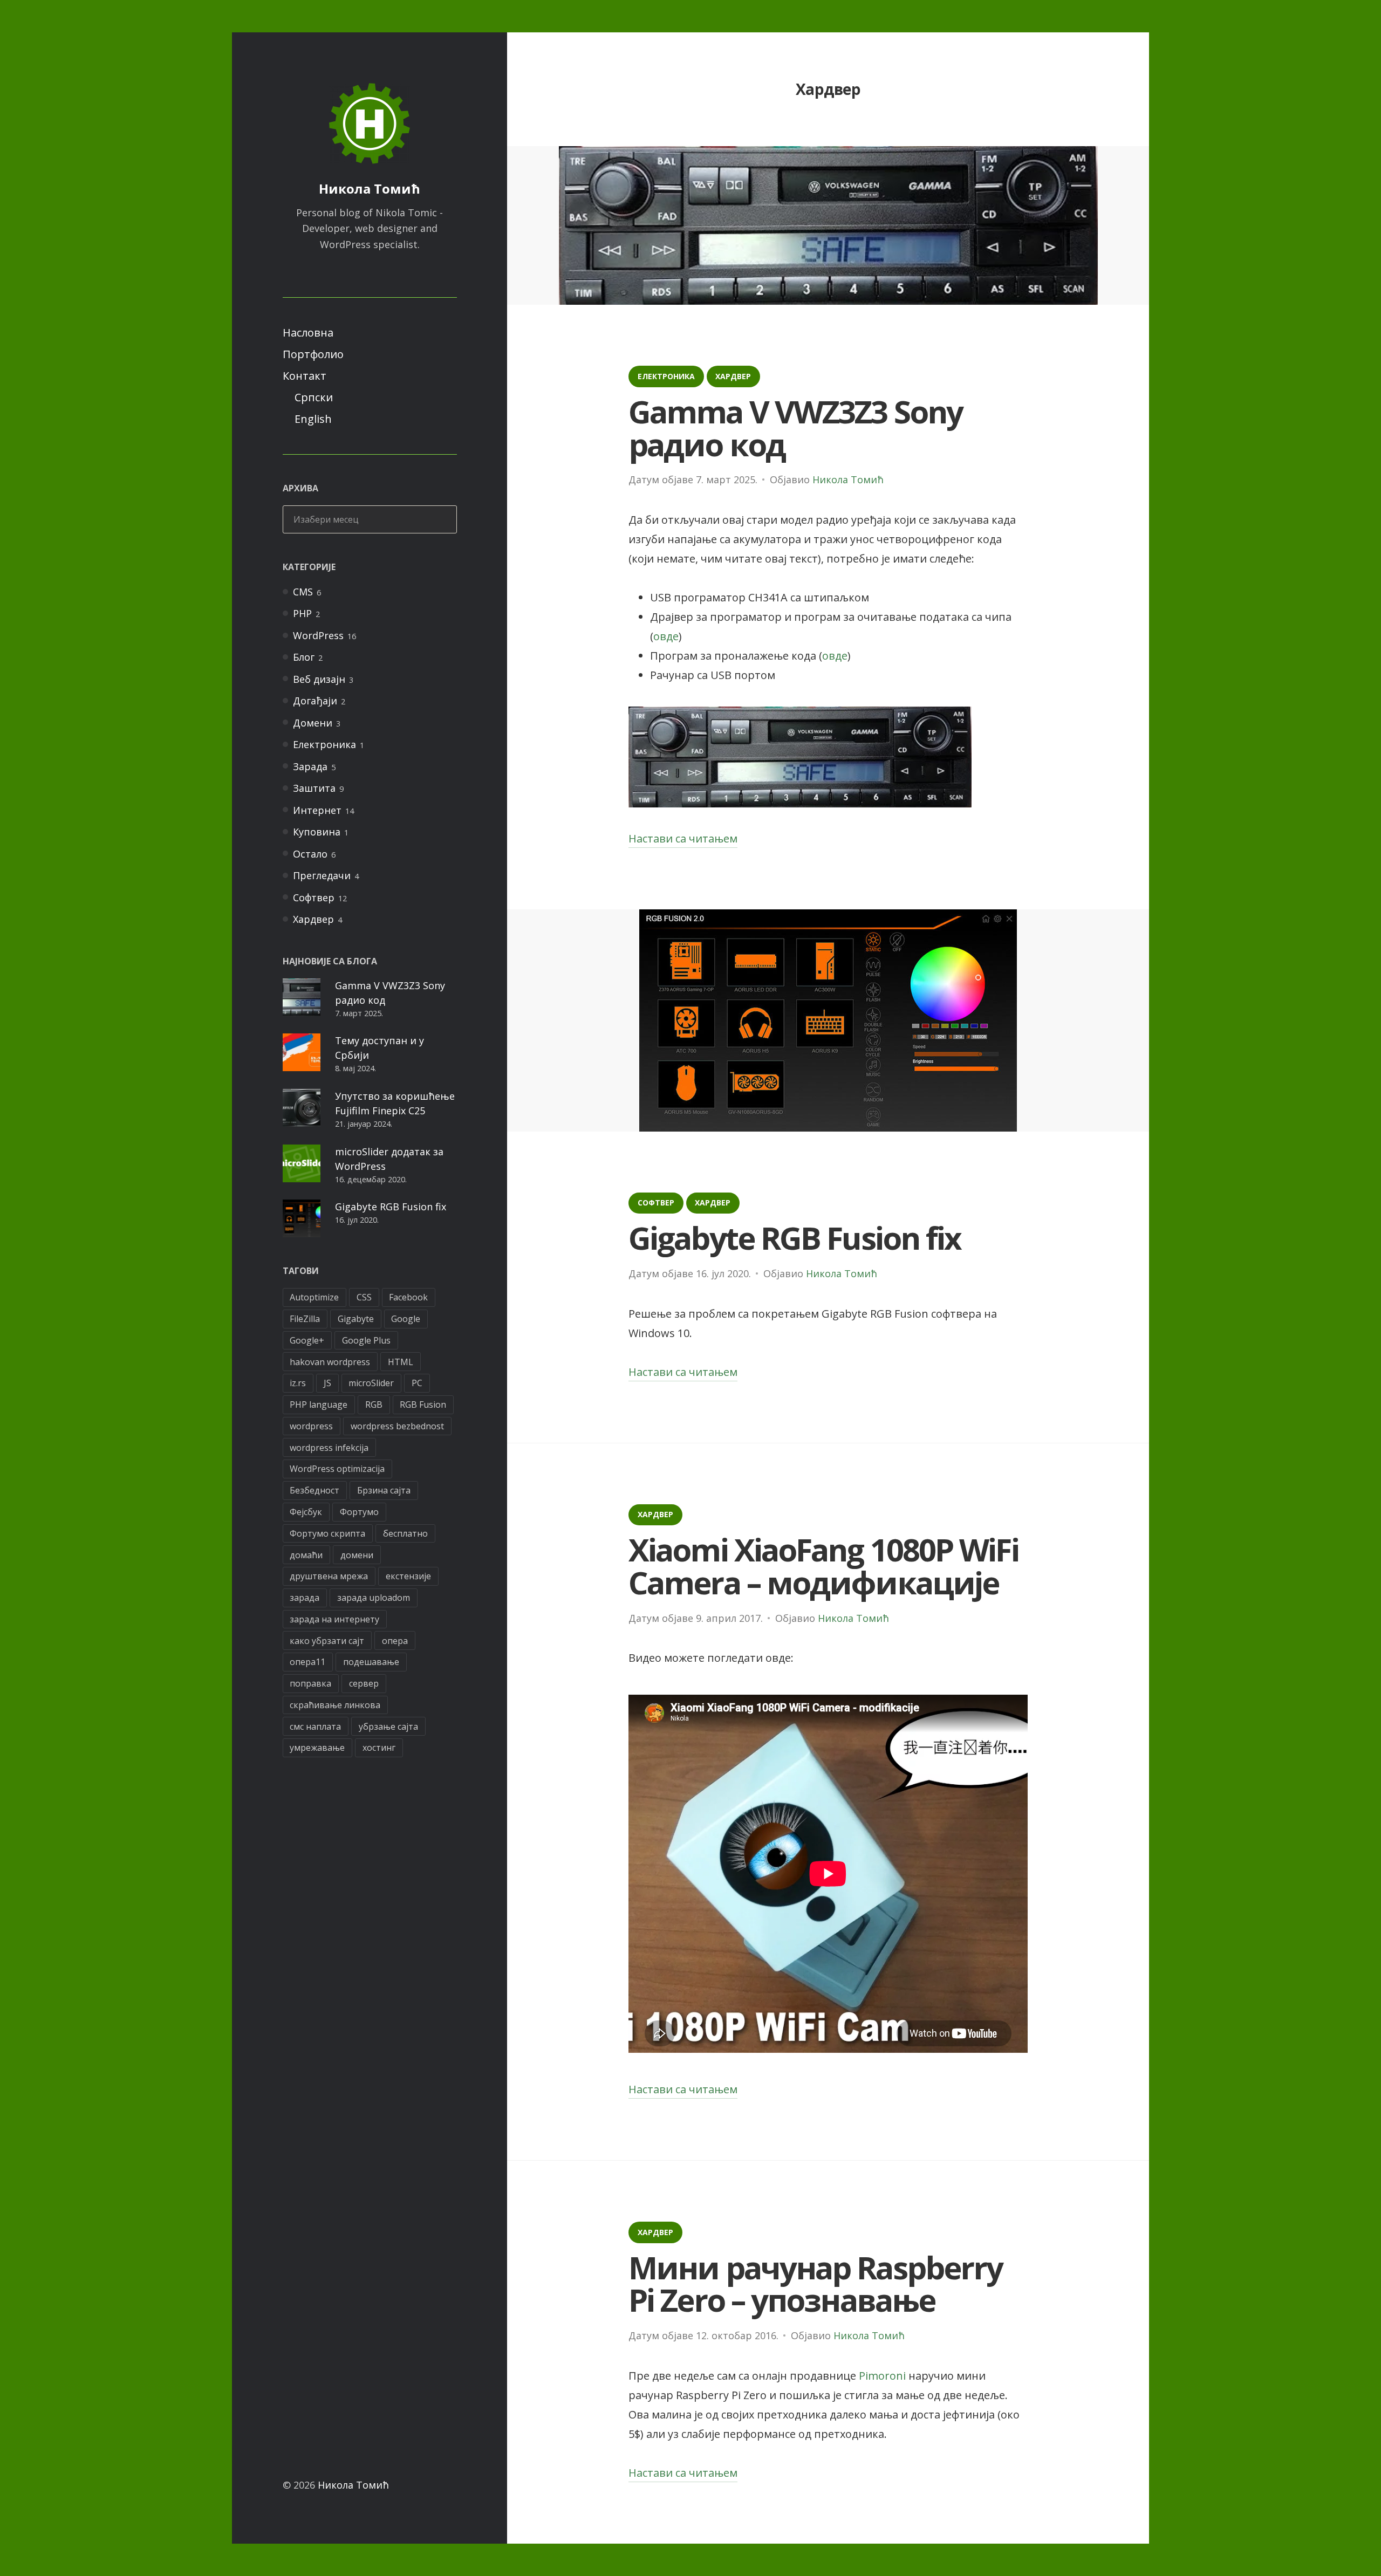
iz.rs (298, 1383)
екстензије (408, 1576)
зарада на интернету (334, 1619)
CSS (364, 1297)
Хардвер (313, 919)
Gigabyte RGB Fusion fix (391, 1207)
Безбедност (315, 1490)
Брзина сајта (384, 1490)
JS (327, 1383)
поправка (310, 1683)
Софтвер (314, 898)
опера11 (307, 1662)
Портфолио (313, 354)
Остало (310, 854)
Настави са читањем (683, 840)
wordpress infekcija (329, 1448)
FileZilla (305, 1319)
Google (406, 1319)
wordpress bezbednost (397, 1426)
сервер (364, 1683)
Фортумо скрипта (327, 1533)
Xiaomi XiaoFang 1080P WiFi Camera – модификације (823, 1566)
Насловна (308, 333)
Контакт (305, 376)
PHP (302, 613)
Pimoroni (882, 2376)
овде (666, 636)
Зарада (310, 766)
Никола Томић (370, 189)
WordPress (318, 635)
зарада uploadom (374, 1598)
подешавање (371, 1662)
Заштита (314, 788)
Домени (313, 723)
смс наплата (315, 1727)
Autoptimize (314, 1297)
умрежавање (317, 1748)
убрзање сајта (388, 1727)
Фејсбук (306, 1512)
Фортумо (359, 1512)
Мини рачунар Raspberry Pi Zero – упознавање (815, 2284)
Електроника (324, 744)
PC (417, 1383)
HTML (401, 1362)
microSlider (371, 1383)
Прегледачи (322, 875)
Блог (304, 657)
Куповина (317, 832)
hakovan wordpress (330, 1362)
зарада (305, 1598)
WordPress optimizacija (337, 1469)
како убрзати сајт (327, 1641)
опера (395, 1641)
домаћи (306, 1555)
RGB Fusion (423, 1405)
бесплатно (405, 1533)
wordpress (311, 1426)
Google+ (307, 1340)
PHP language (319, 1405)
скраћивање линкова (335, 1705)
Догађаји (315, 701)
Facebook (408, 1297)
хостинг (379, 1748)
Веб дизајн (319, 679)
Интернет (317, 810)
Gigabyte (356, 1319)
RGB (374, 1405)
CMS (303, 592)
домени (357, 1555)
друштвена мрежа (329, 1576)
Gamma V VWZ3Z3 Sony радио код (795, 428)
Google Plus (366, 1340)
